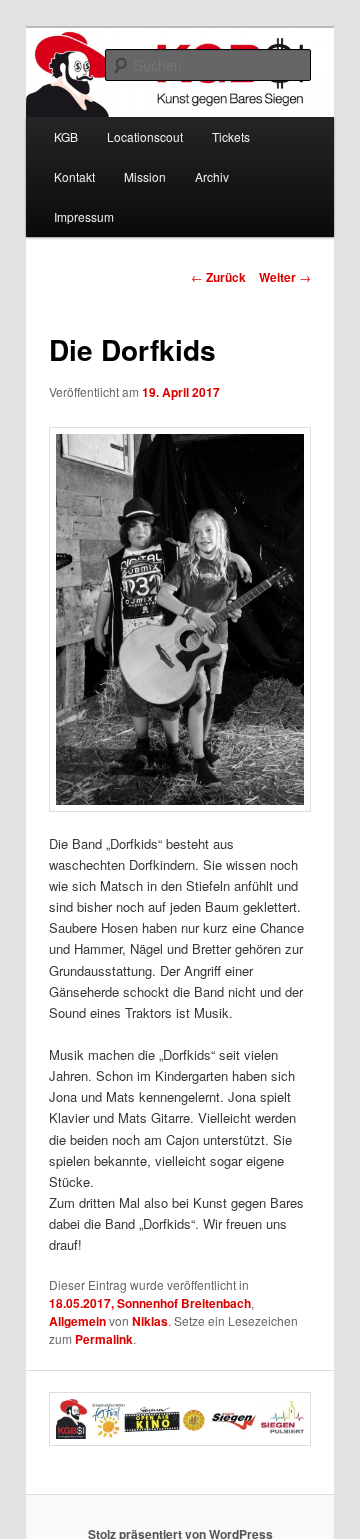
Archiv (212, 176)
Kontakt (74, 176)
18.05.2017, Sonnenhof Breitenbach (150, 1303)
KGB (66, 136)
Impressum (84, 216)
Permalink (104, 1339)
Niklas (150, 1321)
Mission (145, 176)
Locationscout (145, 136)
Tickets (231, 136)
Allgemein (77, 1321)
